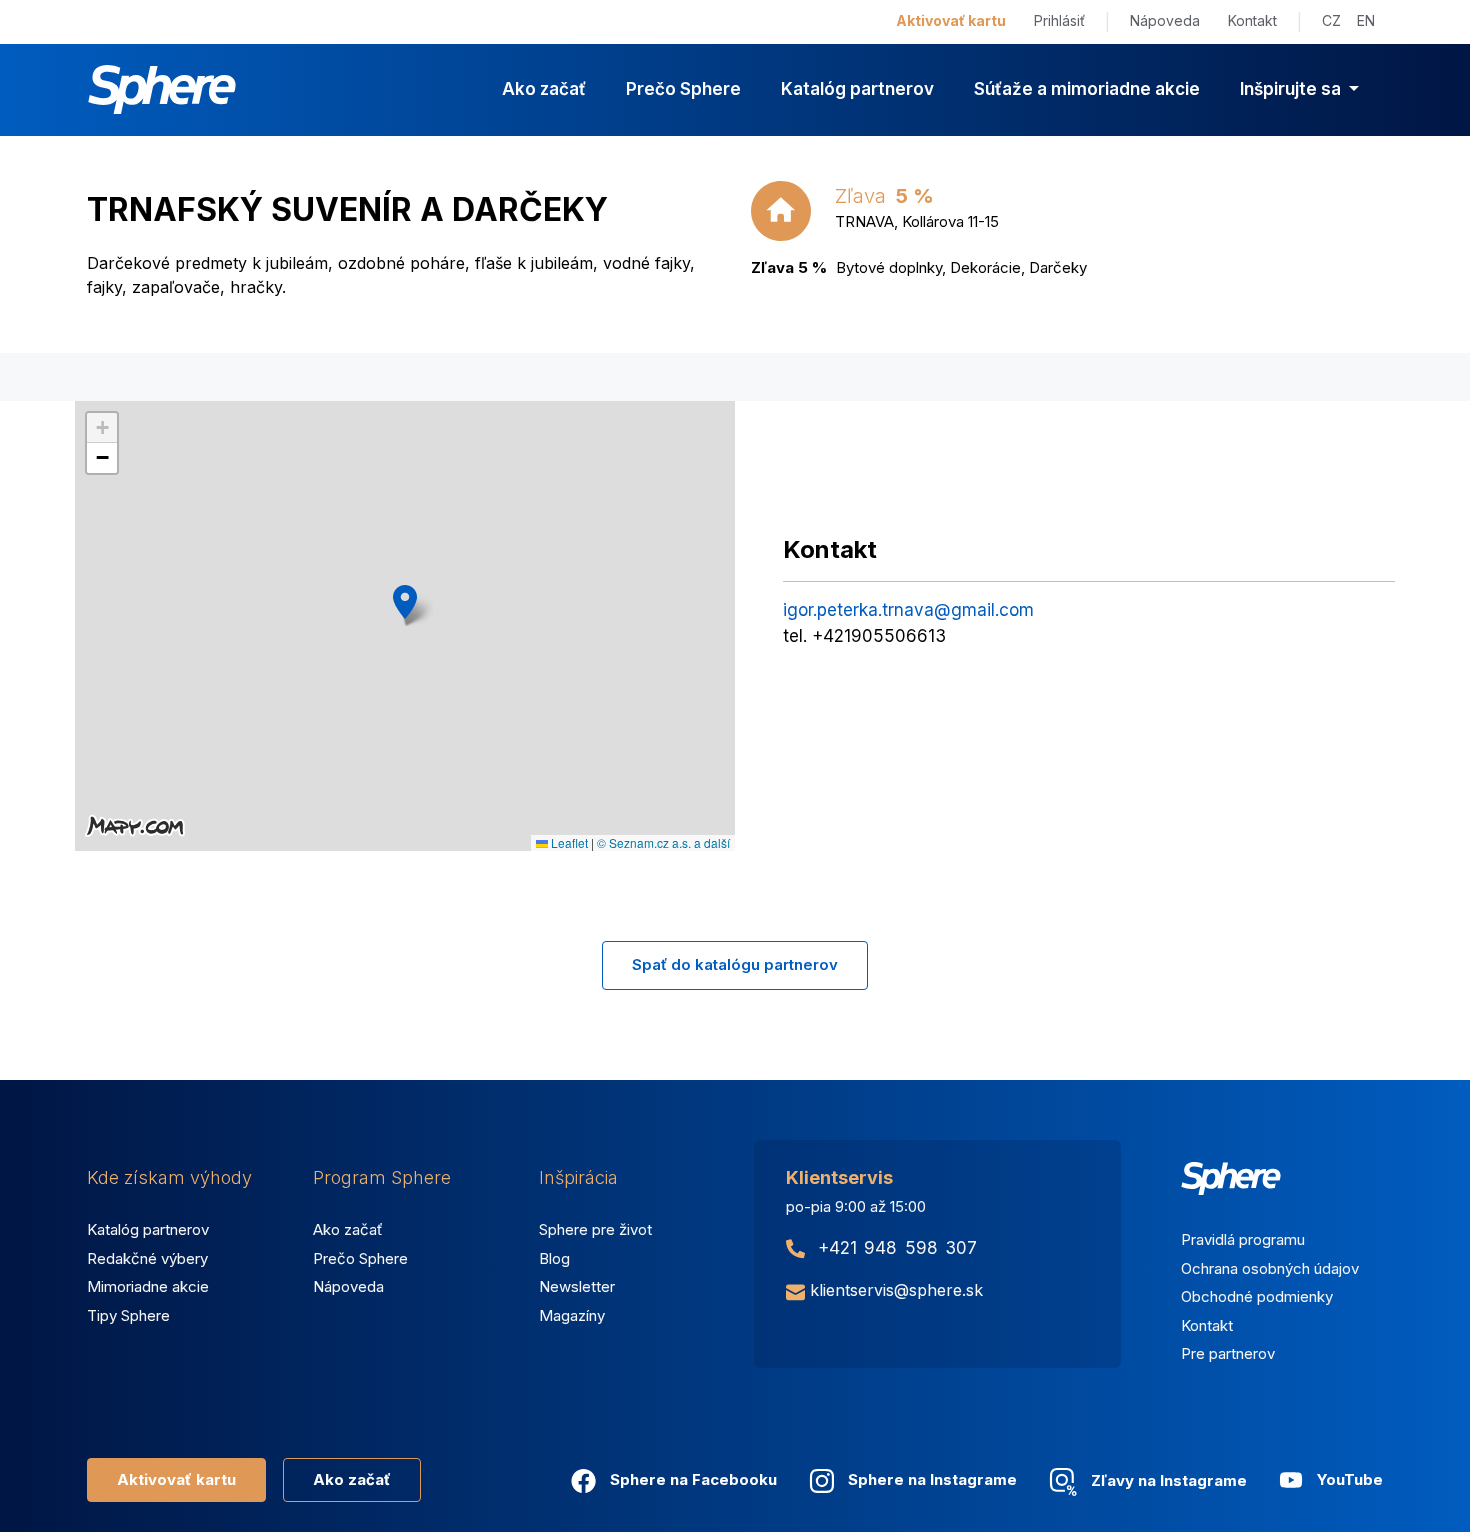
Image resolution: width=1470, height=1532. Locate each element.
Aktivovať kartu (951, 20)
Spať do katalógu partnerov (735, 964)
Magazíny (572, 1315)
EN (1366, 20)
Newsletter (577, 1286)
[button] (405, 602)
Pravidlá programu (1243, 1239)
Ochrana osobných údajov (1270, 1268)
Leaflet (568, 842)
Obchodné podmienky (1257, 1296)
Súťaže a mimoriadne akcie (1087, 89)
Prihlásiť (1059, 20)
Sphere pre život (595, 1229)
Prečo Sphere (683, 89)
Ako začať (544, 89)
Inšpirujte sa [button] (1292, 89)
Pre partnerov (1228, 1353)
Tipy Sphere (128, 1315)
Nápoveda (1165, 20)
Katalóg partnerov (857, 89)
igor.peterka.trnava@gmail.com (908, 610)
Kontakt (1252, 20)
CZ (1331, 20)
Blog (554, 1258)
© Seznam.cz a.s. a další (663, 842)
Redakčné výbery (147, 1258)
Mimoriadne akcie (148, 1286)
